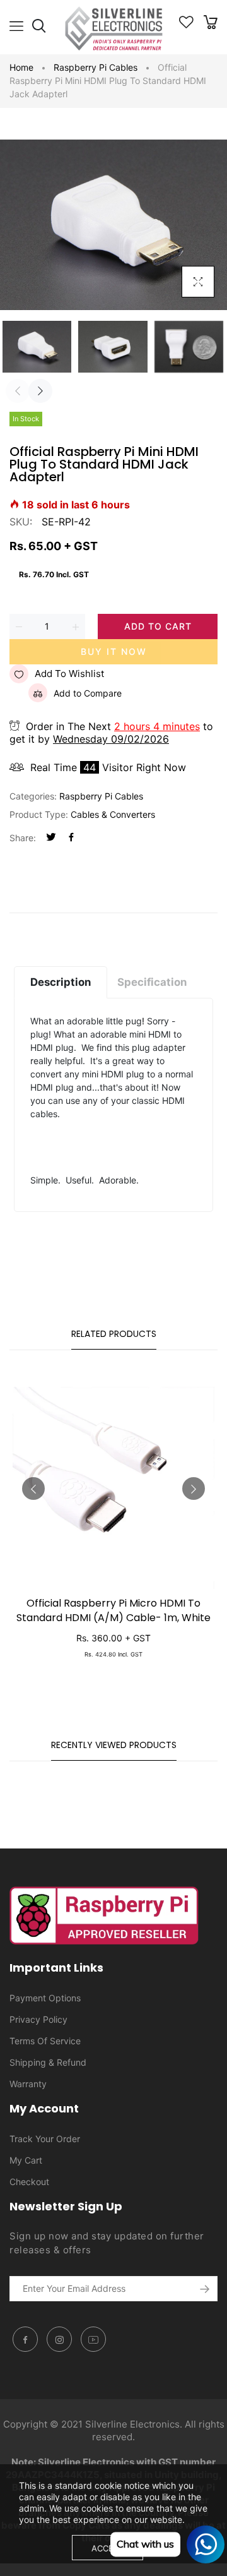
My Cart (26, 2160)
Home (21, 67)
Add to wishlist (69, 674)
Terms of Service (45, 2041)
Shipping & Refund (48, 2062)
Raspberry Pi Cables (96, 67)
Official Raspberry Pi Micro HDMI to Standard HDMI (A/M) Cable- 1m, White (113, 1610)
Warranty (28, 2084)
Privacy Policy (38, 2019)
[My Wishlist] (186, 25)
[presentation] (18, 391)
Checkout (29, 2182)
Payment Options (45, 1998)
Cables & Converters (113, 814)
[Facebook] (71, 838)
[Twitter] (51, 838)
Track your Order (45, 2139)
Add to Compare (88, 693)
